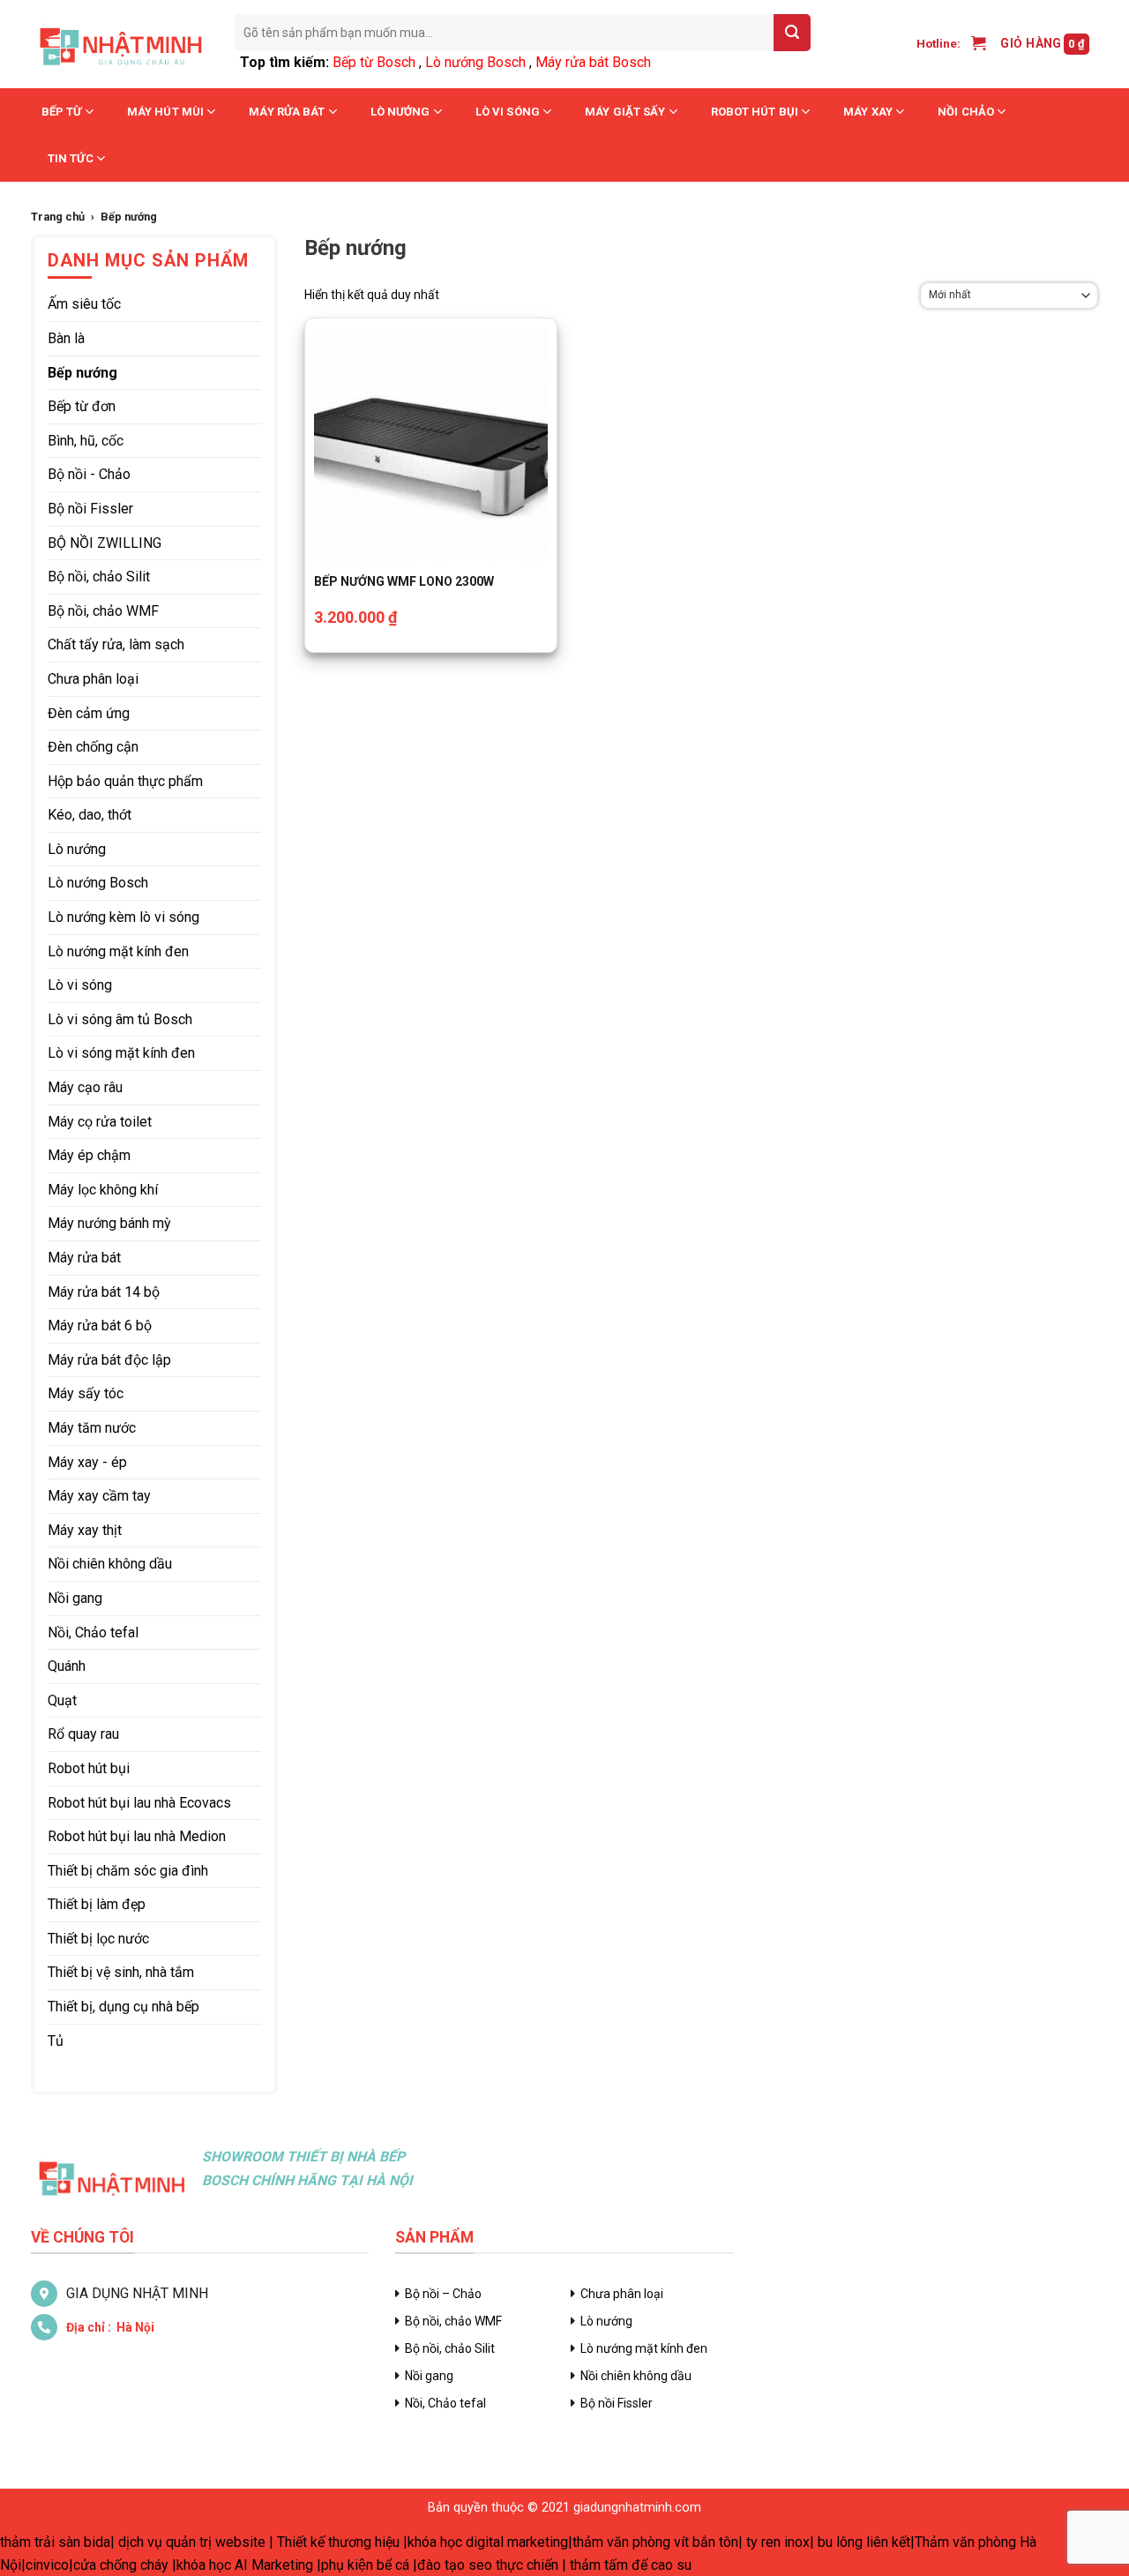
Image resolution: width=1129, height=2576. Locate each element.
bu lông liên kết (864, 2542)
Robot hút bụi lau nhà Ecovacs (139, 1803)
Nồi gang (75, 1598)
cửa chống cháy (121, 2565)
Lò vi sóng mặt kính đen (121, 1053)
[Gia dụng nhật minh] (119, 44)
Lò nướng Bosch (475, 62)
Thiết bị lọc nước (98, 1939)
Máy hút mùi (165, 112)
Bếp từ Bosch (374, 62)
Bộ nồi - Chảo (89, 474)
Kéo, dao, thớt (90, 815)
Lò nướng (400, 112)
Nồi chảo (966, 112)
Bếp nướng (82, 373)
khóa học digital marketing (488, 2542)
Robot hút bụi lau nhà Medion (137, 1836)
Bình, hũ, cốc (86, 441)
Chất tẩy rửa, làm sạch (116, 644)
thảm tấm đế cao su (631, 2565)
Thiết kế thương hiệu (338, 2542)
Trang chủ (58, 217)
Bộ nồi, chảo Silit (99, 577)
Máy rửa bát (287, 112)
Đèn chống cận (93, 747)
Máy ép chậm (89, 1155)
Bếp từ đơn (82, 406)
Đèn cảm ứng (89, 713)
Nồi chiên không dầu (110, 1564)
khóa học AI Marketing (245, 2565)
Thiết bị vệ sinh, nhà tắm (121, 1972)
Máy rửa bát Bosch (593, 62)
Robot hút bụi (755, 112)
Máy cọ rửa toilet (100, 1122)
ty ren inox (778, 2542)
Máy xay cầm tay (99, 1496)
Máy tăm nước (92, 1428)
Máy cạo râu (85, 1087)
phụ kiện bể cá (365, 2565)
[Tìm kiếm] (792, 33)
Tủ (56, 2041)
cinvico (47, 2565)
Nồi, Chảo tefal (93, 1632)
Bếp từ (62, 112)
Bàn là (66, 338)
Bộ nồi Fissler (90, 509)
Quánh (67, 1666)
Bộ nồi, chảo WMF (103, 611)
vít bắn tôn (706, 2542)
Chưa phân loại (93, 679)
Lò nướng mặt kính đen (118, 951)
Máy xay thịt (85, 1530)
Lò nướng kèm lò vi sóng (123, 917)
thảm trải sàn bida (55, 2542)
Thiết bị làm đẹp (97, 1904)
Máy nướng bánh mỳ (109, 1223)
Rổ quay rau (83, 1734)
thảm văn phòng (621, 2542)
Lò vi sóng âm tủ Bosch (120, 1019)
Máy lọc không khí (103, 1190)
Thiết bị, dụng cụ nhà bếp (123, 2007)
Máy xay (868, 112)
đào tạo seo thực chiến (488, 2565)
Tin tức (71, 158)
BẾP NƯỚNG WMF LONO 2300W (404, 581)
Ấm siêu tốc (84, 304)
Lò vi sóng (508, 112)
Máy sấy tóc (86, 1393)
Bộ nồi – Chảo (443, 2294)
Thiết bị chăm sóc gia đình (128, 1871)
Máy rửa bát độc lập (109, 1360)
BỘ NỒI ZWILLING (105, 543)
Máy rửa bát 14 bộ (104, 1292)
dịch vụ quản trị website (192, 2542)
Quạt (62, 1700)
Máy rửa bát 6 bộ (100, 1325)
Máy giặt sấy (625, 112)
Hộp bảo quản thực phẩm (125, 781)
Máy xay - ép (87, 1462)
